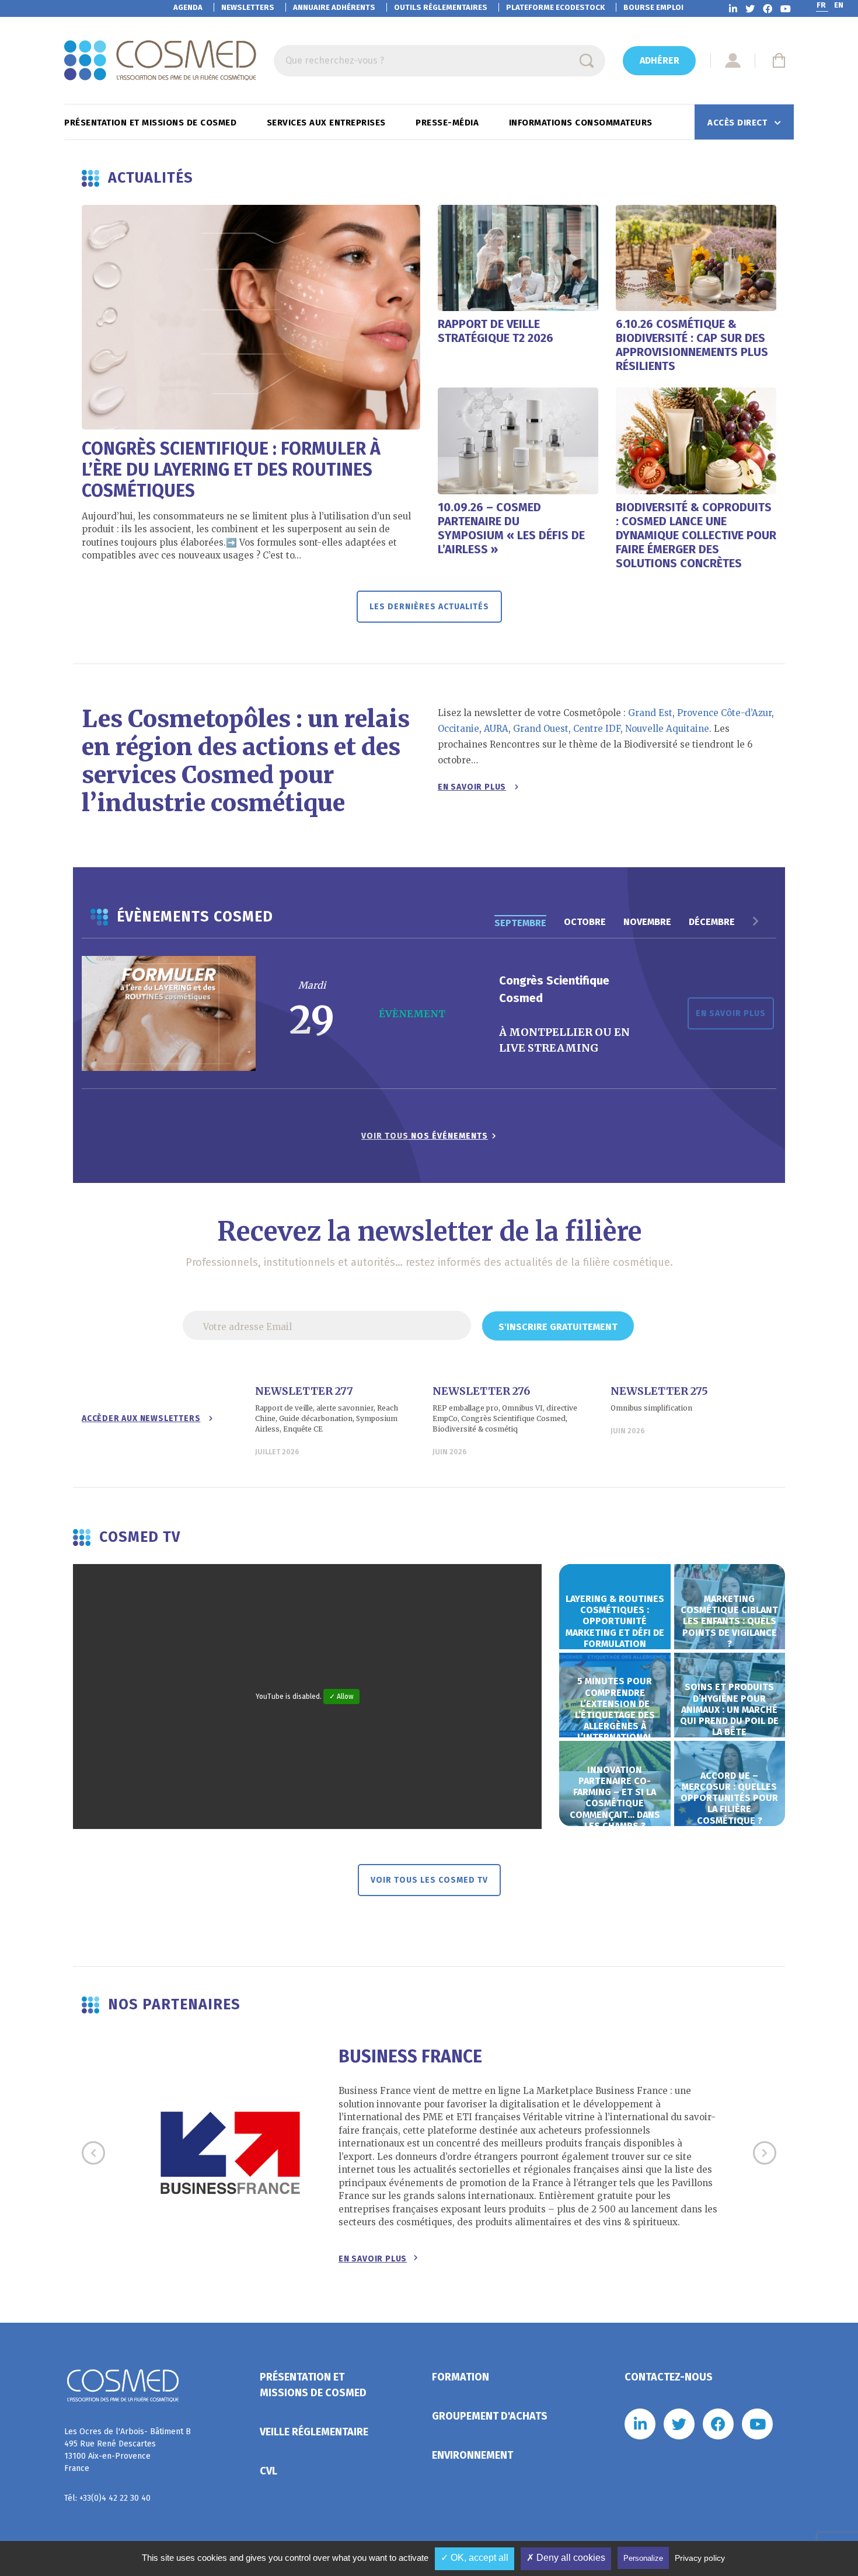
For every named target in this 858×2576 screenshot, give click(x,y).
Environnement (472, 2455)
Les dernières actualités (429, 607)
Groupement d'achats (490, 2416)
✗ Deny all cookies (566, 2558)
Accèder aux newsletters (141, 1418)
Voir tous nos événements (425, 1136)
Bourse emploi (653, 7)
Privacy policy (700, 2558)
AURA (496, 729)
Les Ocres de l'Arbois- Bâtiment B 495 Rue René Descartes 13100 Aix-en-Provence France (128, 2450)
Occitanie (458, 729)
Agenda (188, 7)
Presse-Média (449, 123)
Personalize (643, 2558)
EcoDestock (555, 7)
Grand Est (650, 713)
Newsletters (248, 7)
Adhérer (660, 60)
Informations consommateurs (582, 123)
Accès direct (739, 123)
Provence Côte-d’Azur (724, 713)
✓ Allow (341, 1697)
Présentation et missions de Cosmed (152, 123)
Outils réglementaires (441, 7)
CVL (268, 2471)
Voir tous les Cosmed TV (429, 1880)
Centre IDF (597, 729)
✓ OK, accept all (475, 2558)
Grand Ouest (541, 729)
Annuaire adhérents (334, 7)
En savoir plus (472, 787)
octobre (585, 922)
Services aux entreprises (328, 123)
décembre (712, 922)
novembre (647, 922)
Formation (461, 2377)
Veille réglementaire (314, 2432)
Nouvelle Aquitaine (667, 729)
